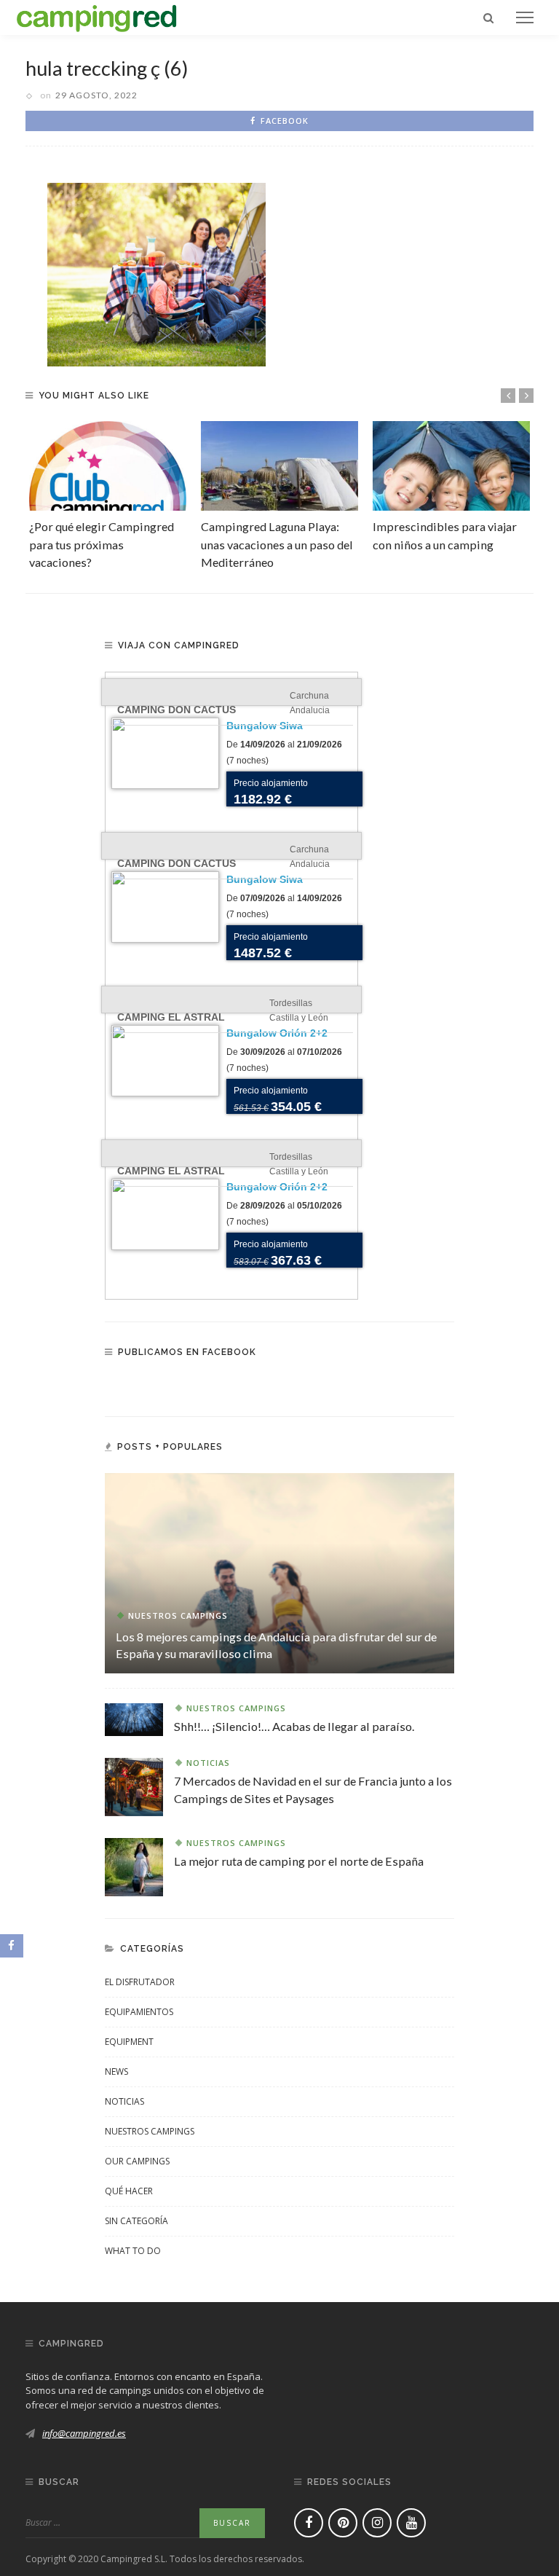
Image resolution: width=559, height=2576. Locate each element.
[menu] (525, 17)
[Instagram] (377, 2523)
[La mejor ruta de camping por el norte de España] (134, 1866)
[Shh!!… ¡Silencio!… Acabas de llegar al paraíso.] (134, 1718)
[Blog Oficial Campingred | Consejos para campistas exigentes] (97, 16)
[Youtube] (411, 2523)
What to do (133, 2251)
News (116, 2072)
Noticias (208, 1763)
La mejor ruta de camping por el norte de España (299, 1861)
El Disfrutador (140, 1982)
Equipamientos (139, 2012)
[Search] (488, 17)
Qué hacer (129, 2191)
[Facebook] (309, 2523)
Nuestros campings (178, 1615)
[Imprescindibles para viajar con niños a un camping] (451, 466)
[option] (108, 496)
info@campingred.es (84, 2433)
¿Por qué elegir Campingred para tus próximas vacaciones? (102, 544)
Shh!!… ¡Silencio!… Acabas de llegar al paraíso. (294, 1726)
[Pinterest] (343, 2523)
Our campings (137, 2161)
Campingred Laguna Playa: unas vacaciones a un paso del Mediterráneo (277, 544)
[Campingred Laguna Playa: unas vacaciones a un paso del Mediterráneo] (279, 466)
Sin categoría (136, 2221)
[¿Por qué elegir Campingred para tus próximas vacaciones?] (108, 466)
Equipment (129, 2042)
